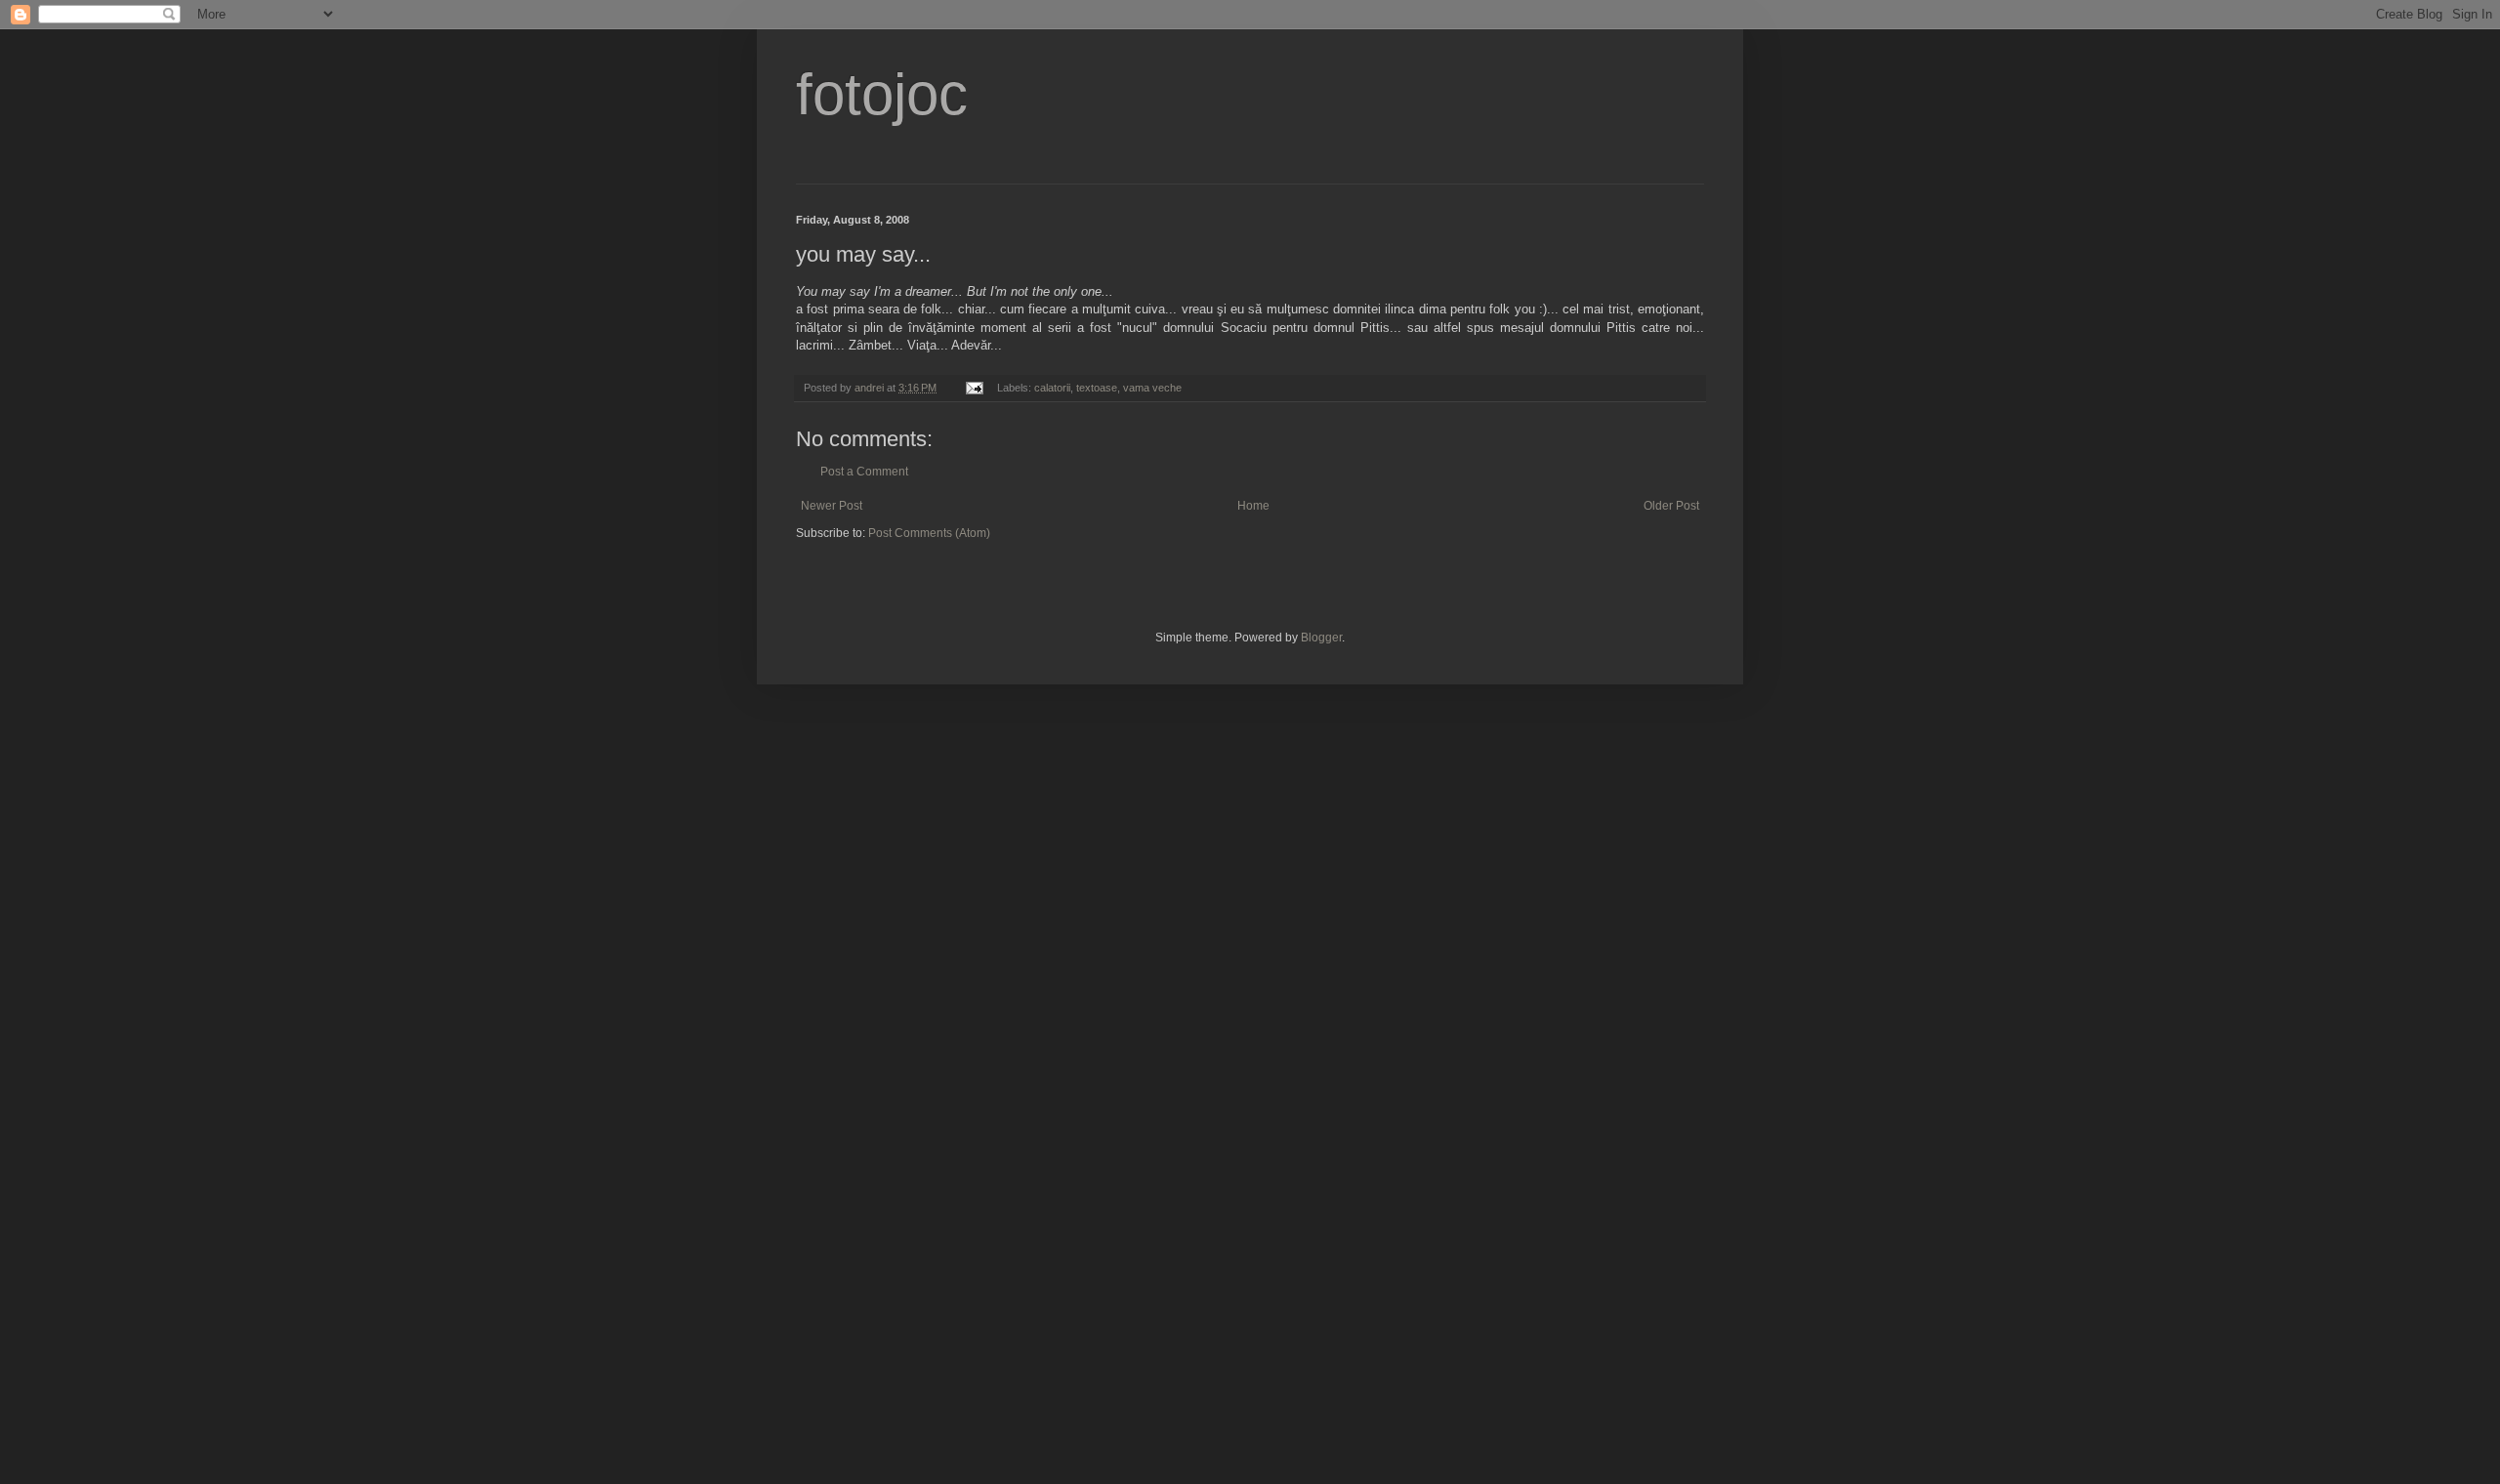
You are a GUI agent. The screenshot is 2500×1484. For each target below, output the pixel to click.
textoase (1097, 388)
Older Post (1671, 506)
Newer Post (832, 506)
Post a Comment (864, 472)
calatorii (1052, 388)
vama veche (1152, 388)
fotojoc (882, 94)
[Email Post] (974, 388)
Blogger (1321, 638)
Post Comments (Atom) (929, 533)
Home (1253, 506)
